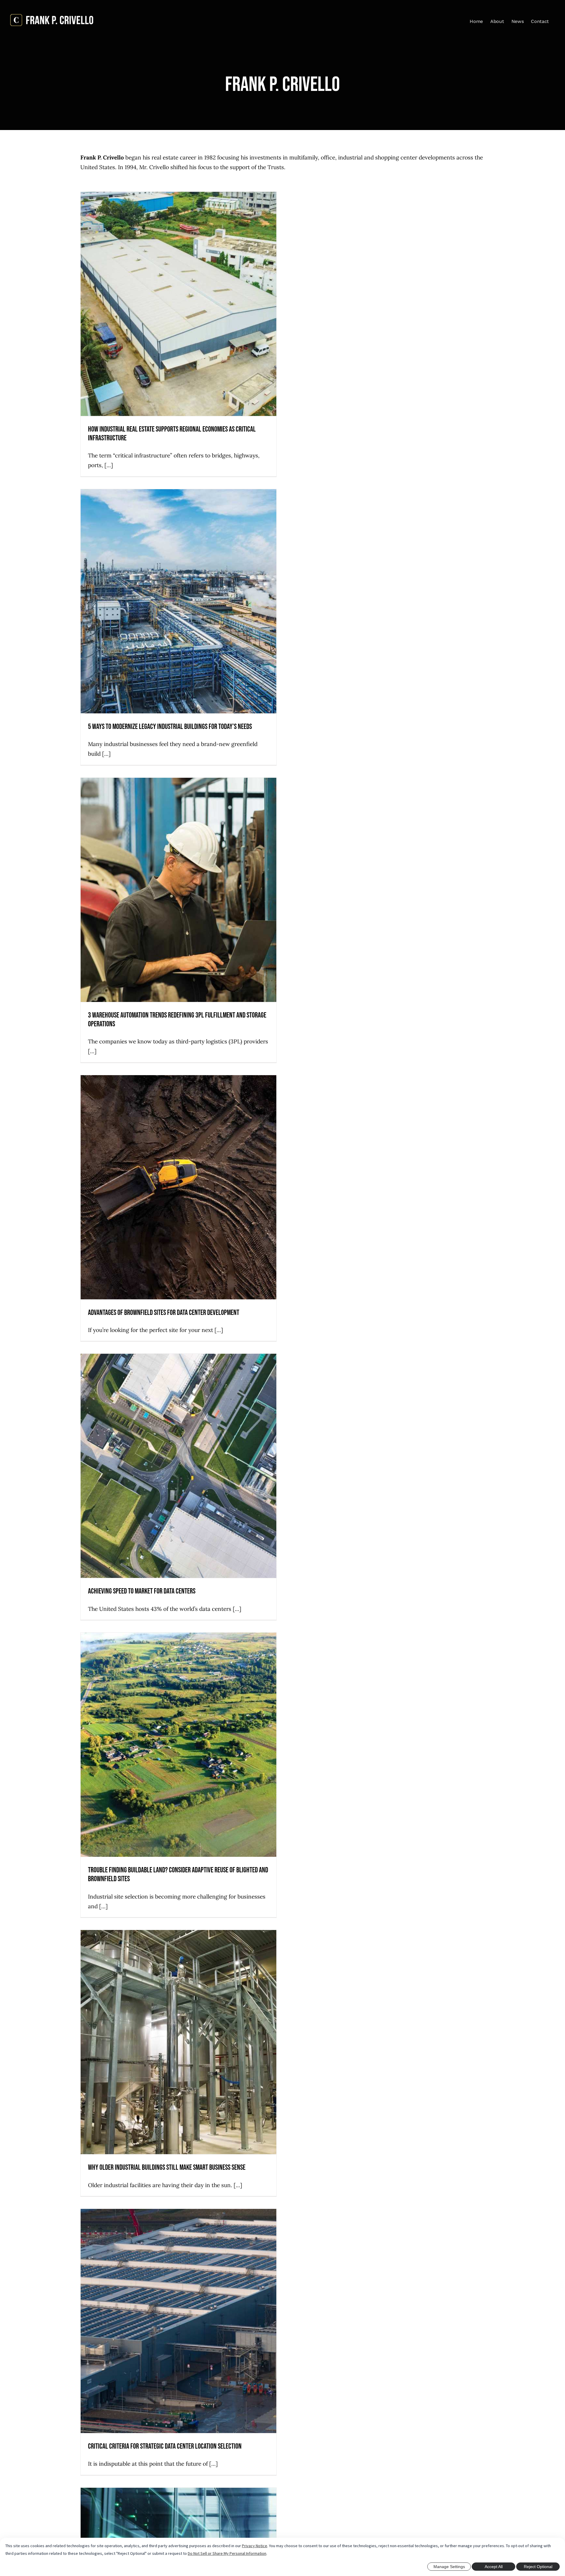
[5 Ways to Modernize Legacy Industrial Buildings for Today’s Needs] (179, 601)
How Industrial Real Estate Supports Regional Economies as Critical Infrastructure (172, 434)
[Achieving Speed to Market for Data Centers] (179, 1466)
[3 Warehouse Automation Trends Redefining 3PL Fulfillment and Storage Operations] (179, 890)
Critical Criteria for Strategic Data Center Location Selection (165, 2446)
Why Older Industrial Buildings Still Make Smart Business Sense (167, 2168)
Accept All (494, 2567)
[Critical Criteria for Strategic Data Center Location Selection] (179, 2321)
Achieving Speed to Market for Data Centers (142, 1591)
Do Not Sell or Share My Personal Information (227, 2553)
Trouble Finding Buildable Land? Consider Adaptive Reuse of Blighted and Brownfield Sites (178, 1875)
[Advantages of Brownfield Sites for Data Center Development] (179, 1187)
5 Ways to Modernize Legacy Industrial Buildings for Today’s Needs (170, 727)
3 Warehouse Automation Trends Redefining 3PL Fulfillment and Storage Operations (177, 1020)
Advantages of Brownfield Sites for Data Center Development (164, 1313)
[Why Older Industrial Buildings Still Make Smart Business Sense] (179, 2042)
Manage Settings (449, 2567)
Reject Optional (538, 2567)
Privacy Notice (255, 2546)
